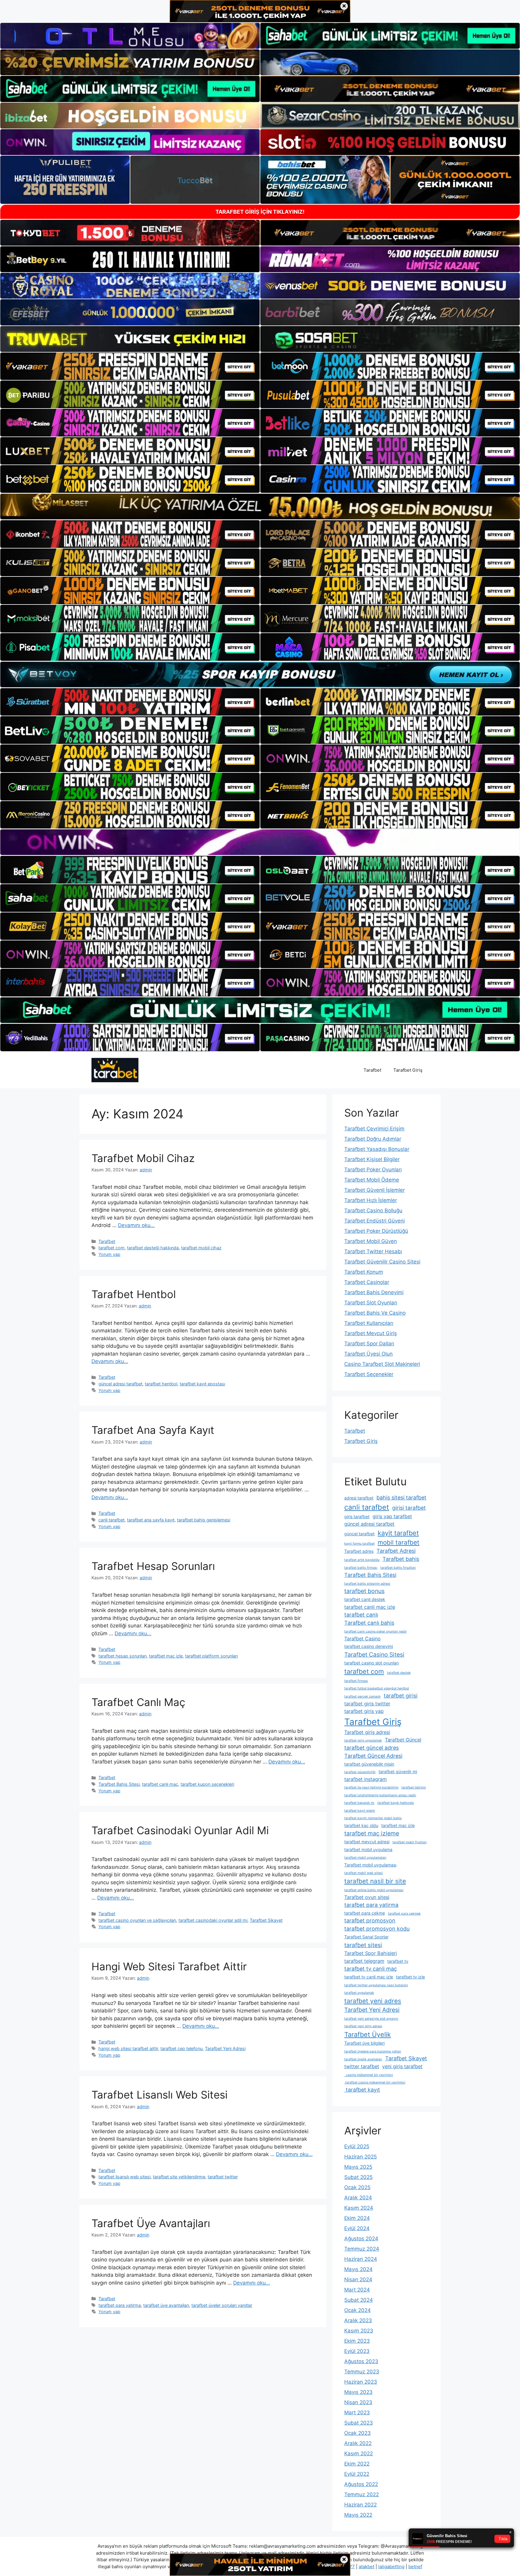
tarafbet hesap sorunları (122, 1656)
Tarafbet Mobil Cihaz (143, 1158)
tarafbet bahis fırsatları (398, 1568)
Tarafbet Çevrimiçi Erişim (374, 1129)
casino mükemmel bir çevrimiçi (369, 2075)
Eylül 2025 (357, 2146)
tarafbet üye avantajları (166, 2305)
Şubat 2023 (359, 2423)
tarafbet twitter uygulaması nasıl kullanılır (376, 1985)
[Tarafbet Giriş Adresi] (115, 1070)
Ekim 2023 (357, 2341)
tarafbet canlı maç (160, 1784)
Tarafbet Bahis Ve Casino (375, 1313)
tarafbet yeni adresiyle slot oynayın (371, 2019)
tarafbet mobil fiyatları (410, 1842)
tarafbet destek (399, 1673)
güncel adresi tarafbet (120, 1384)
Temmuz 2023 (362, 2372)
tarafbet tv (398, 1961)
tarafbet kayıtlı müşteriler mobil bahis (373, 1818)
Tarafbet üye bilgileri (364, 2043)
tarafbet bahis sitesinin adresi (367, 1584)
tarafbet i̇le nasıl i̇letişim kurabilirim (371, 1787)
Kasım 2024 (359, 2208)
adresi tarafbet (359, 1498)
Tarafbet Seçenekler (369, 1374)
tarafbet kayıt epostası (202, 1384)
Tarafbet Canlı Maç (138, 1702)
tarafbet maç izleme (372, 1833)
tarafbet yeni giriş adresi (363, 2026)
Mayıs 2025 (358, 2167)
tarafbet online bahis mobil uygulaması (374, 1890)
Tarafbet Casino (362, 1639)
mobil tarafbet (399, 1542)
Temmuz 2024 (362, 2249)
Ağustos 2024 (361, 2239)
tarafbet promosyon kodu (377, 1929)
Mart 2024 (357, 2290)
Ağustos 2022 (361, 2484)
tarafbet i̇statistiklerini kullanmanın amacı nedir (380, 1795)
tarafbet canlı (361, 1615)
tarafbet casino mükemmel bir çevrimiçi (375, 2082)
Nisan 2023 (358, 2402)
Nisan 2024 (358, 2279)
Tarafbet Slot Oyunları (371, 1303)
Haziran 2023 (361, 2382)
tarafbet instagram (365, 1779)
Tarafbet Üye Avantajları (151, 2223)
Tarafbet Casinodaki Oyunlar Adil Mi (180, 1830)
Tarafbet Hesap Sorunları (153, 1566)
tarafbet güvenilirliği (360, 1772)
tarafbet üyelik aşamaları (363, 2059)
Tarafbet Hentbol (134, 1294)
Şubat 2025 (358, 2177)
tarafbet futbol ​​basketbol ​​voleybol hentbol (377, 1688)
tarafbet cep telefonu (181, 2048)
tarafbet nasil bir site (375, 1881)
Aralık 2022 (358, 2443)
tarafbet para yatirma (120, 2305)
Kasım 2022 (359, 2453)
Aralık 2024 (358, 2198)
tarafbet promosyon (370, 1920)
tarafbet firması (356, 1681)
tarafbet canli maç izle (370, 1607)
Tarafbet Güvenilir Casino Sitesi (382, 1262)
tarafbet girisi (401, 1696)
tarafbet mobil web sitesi (364, 1873)
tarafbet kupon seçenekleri (207, 1784)
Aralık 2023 (358, 2320)
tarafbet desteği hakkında (153, 1248)
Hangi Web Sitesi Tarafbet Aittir (169, 1966)
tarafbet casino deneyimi (369, 1646)
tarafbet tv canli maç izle (369, 1977)
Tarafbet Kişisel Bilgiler (372, 1159)
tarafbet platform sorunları (211, 1656)
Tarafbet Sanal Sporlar (366, 1937)
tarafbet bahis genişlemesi (204, 1520)
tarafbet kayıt (362, 2090)
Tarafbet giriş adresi (367, 1732)
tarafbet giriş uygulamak (363, 1740)
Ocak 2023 (357, 2433)
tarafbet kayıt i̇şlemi (360, 1811)
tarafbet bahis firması (361, 1568)
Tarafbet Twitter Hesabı (373, 1251)
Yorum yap (109, 1254)
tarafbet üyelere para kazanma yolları (373, 2051)
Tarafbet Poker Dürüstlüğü (376, 1231)
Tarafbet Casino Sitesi (374, 1655)
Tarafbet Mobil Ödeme (372, 1180)
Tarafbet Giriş (408, 1070)
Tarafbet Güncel (403, 1740)
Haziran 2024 (361, 2259)
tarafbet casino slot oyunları (371, 1663)
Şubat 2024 (359, 2300)
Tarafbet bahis (401, 1559)
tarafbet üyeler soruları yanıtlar (222, 2305)
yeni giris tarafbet (402, 2066)
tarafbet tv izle (410, 1977)
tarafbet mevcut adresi (367, 1842)
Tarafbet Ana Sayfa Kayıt (153, 1430)
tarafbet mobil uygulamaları (365, 1858)
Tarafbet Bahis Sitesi (119, 1784)
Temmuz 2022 (362, 2494)
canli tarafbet (111, 1520)
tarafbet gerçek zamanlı (362, 1697)
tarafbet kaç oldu (361, 1825)
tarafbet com (111, 1248)
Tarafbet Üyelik (368, 2034)
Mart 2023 (357, 2413)
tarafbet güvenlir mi (398, 1771)
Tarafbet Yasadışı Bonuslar (377, 1149)
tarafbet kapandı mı (359, 1803)
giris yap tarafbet (392, 1516)
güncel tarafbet (359, 1534)
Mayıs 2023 (358, 2392)
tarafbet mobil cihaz (201, 1248)
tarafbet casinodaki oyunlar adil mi (213, 1920)
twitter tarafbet (362, 2066)
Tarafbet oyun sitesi (367, 1897)
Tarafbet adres (359, 1551)
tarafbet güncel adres (371, 1748)
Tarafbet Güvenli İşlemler (375, 1190)
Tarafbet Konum (364, 1272)
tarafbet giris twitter (367, 1704)
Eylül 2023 (357, 2351)
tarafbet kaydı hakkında (396, 1803)
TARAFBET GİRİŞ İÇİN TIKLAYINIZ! (260, 212)
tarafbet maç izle (166, 1656)
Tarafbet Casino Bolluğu (373, 1210)
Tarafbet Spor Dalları (369, 1344)
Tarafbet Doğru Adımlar (373, 1139)
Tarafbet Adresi (396, 1551)
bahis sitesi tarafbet (401, 1498)
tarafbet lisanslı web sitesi (124, 2177)
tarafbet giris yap (364, 1711)
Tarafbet (372, 1070)
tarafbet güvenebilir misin (369, 1764)
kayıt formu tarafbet (359, 1544)
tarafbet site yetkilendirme (179, 2177)
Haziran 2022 (361, 2505)
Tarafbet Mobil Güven (371, 1241)
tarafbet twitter (223, 2177)
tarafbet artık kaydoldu (362, 1560)
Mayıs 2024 (358, 2269)
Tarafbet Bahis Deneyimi (374, 1292)
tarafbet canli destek (365, 1599)
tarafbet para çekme (365, 1913)
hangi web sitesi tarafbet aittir (128, 2048)
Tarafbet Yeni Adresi (225, 2048)
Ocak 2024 (357, 2310)
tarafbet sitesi (363, 1945)
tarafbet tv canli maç (371, 1969)
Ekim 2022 (357, 2464)
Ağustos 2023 (361, 2361)
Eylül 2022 (357, 2474)
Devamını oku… (136, 1225)
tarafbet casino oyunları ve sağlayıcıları (137, 1920)
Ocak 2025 (357, 2187)
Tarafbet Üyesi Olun (368, 1354)
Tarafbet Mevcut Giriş (371, 1333)
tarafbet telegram (364, 1961)
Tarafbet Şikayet (266, 1920)
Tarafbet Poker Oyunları (373, 1170)
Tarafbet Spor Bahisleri (371, 1953)
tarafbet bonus (364, 1591)
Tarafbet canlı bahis (369, 1623)
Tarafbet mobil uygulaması (370, 1865)
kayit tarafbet (398, 1533)
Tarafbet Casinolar (367, 1282)
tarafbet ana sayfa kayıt (151, 1520)
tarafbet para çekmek (404, 1914)
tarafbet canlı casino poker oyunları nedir (376, 1631)
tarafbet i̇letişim (414, 1787)
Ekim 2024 (357, 2218)
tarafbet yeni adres (373, 2001)
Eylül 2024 (357, 2228)
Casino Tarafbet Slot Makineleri (382, 1364)
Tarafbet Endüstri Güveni (375, 1221)
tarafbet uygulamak (359, 1993)
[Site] (130, 366)
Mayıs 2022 (358, 2515)
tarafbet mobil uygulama (368, 1849)
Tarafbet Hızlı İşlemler (371, 1200)
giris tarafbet (357, 1516)
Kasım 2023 (359, 2331)
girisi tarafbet (409, 1508)
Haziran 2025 (361, 2157)
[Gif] (260, 506)
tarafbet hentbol (161, 1384)
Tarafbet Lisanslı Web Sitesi (159, 2095)
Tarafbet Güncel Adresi (373, 1756)
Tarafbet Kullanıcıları (369, 1323)
